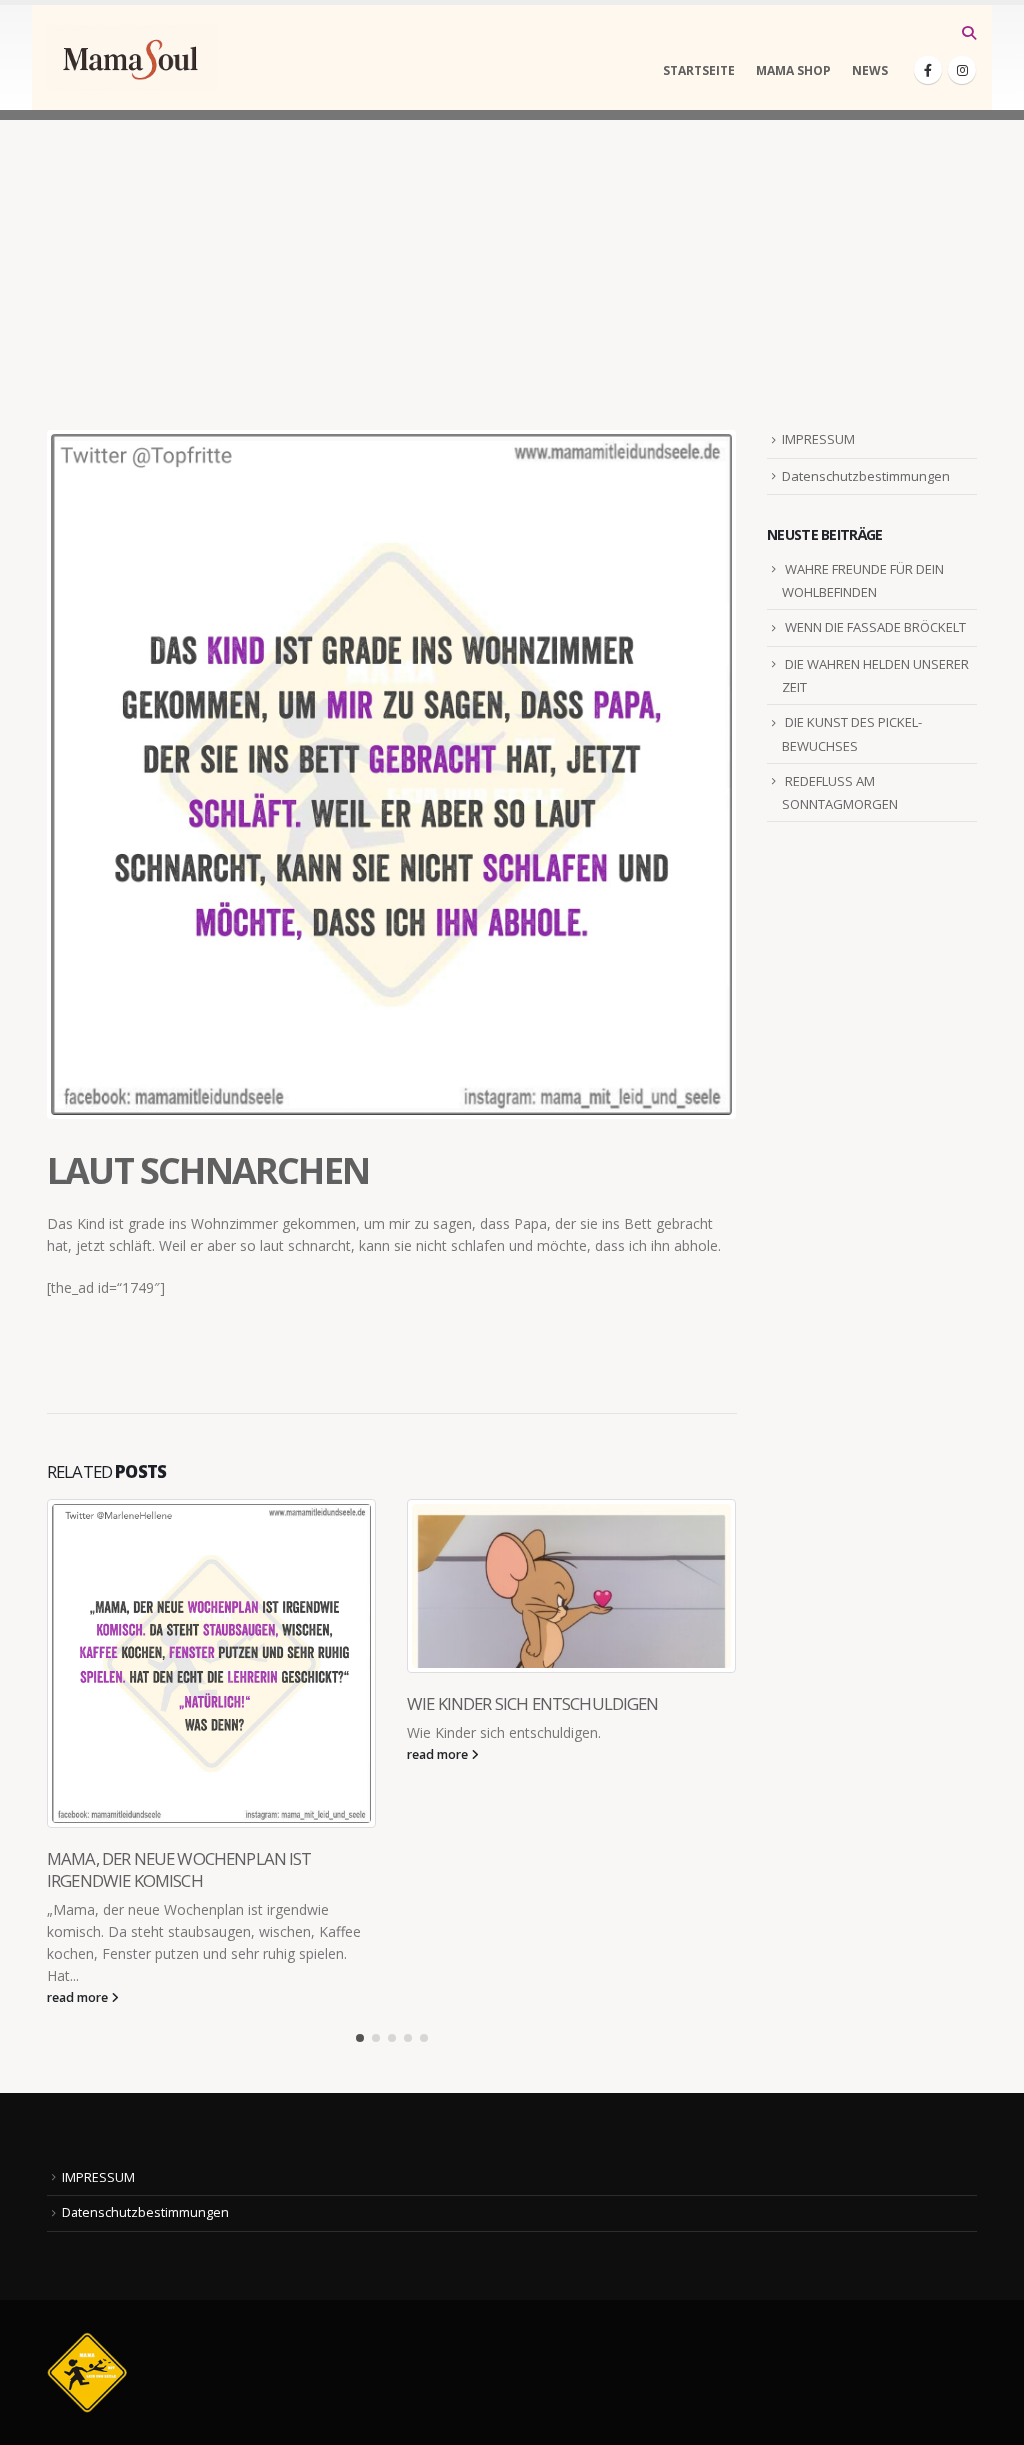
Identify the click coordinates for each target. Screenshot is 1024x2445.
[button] (968, 33)
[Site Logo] (132, 58)
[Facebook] (928, 70)
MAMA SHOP (793, 70)
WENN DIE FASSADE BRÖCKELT (875, 627)
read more (79, 1997)
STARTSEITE (699, 70)
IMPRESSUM (818, 439)
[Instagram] (962, 70)
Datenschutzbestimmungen (866, 476)
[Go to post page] (212, 1663)
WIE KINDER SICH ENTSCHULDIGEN (533, 1703)
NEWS (870, 70)
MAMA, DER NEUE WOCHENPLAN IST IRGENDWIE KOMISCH (179, 1869)
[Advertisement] (512, 260)
